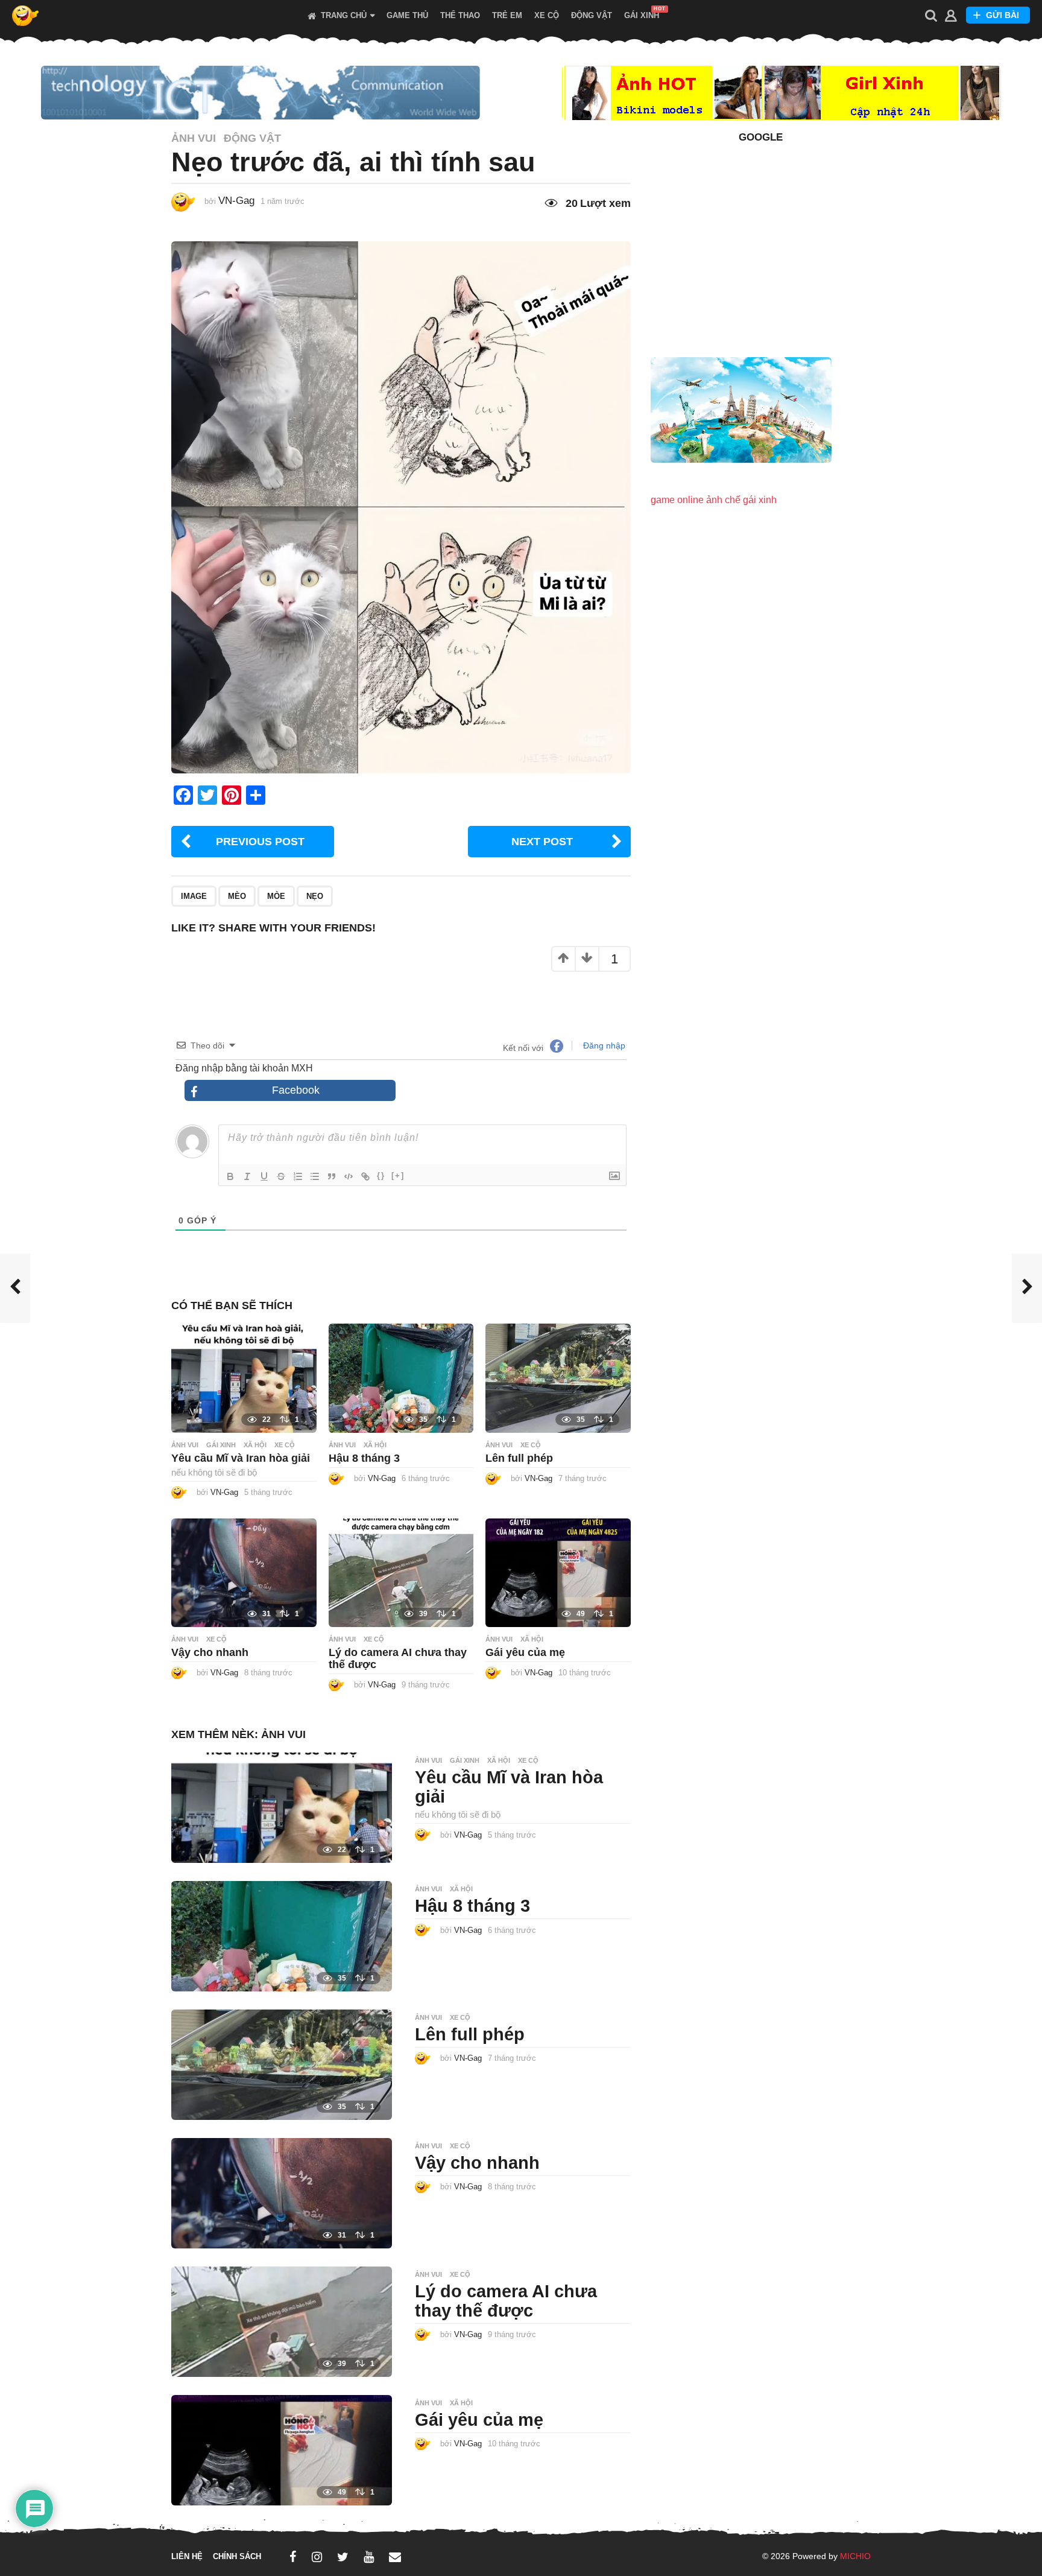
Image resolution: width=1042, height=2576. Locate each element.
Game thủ (407, 16)
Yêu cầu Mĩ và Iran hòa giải (241, 1458)
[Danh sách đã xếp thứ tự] (298, 1176)
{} (381, 1175)
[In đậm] (230, 1176)
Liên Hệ (187, 2556)
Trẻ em (507, 16)
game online (677, 500)
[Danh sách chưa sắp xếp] (315, 1176)
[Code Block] (349, 1176)
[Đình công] (281, 1176)
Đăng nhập (603, 1045)
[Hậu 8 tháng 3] (401, 1378)
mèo (237, 896)
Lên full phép (519, 1458)
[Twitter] (343, 2557)
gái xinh (760, 500)
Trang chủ (344, 16)
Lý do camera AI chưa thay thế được (506, 2301)
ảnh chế (723, 500)
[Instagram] (317, 2557)
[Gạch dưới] (264, 1176)
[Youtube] (369, 2557)
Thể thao (460, 16)
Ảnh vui (194, 138)
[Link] (365, 1176)
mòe (276, 896)
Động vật (592, 16)
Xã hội (255, 1445)
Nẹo (315, 896)
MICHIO (855, 2556)
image (194, 896)
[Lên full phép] (558, 1378)
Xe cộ (547, 16)
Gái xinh (642, 16)
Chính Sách (237, 2556)
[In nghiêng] (247, 1176)
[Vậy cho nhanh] (244, 1572)
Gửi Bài (1003, 15)
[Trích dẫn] (332, 1176)
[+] (398, 1175)
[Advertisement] (761, 243)
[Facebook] (293, 2557)
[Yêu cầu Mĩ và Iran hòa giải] (244, 1378)
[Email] (395, 2557)
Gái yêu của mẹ (525, 1652)
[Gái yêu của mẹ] (558, 1572)
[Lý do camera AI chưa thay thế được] (401, 1572)
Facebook (296, 1090)
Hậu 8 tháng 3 (364, 1458)
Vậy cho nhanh (210, 1652)
